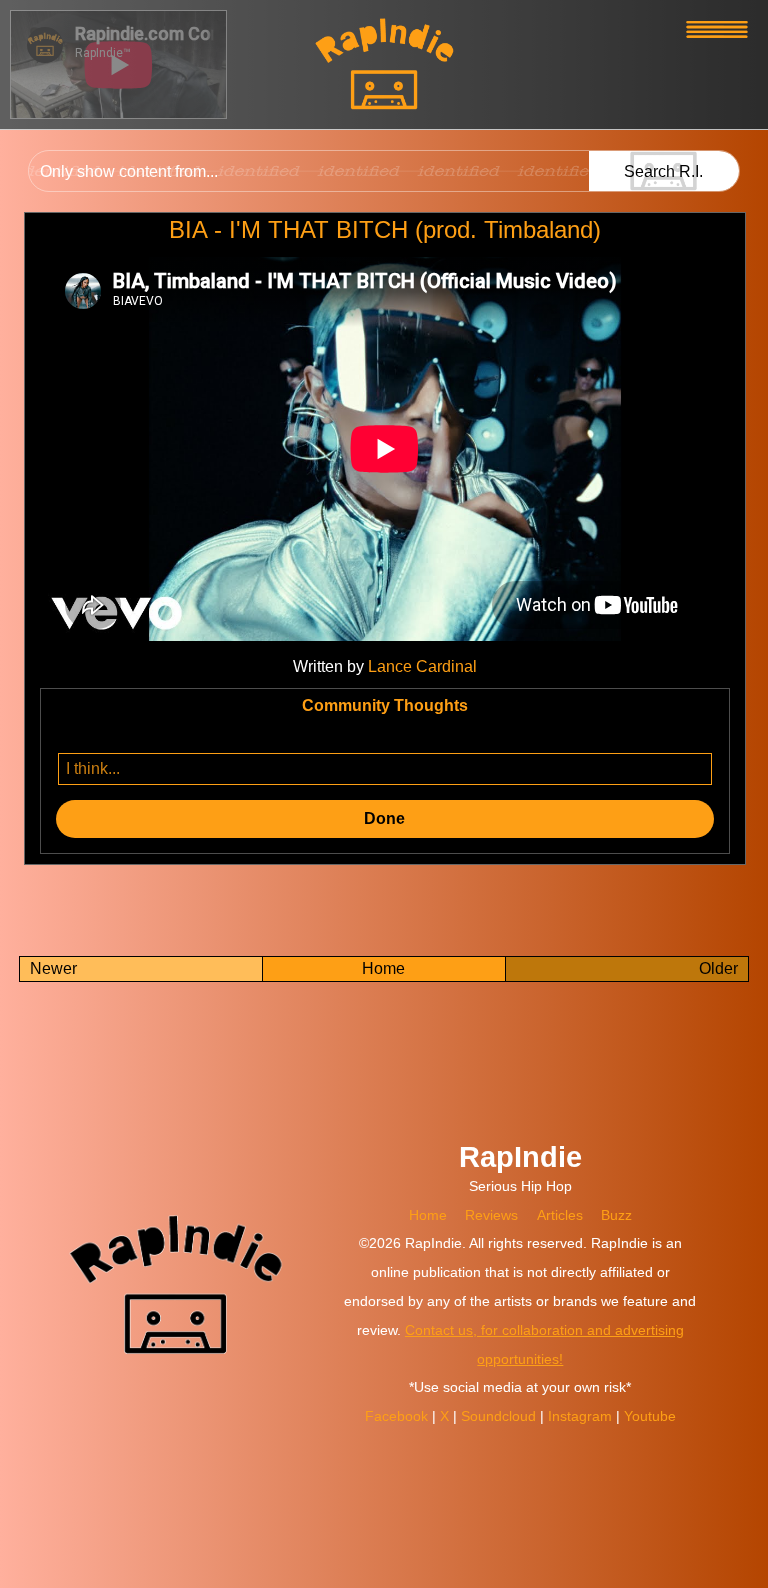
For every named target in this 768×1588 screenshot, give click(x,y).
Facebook (398, 1416)
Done (384, 818)
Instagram (582, 1416)
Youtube (650, 1416)
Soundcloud (500, 1416)
